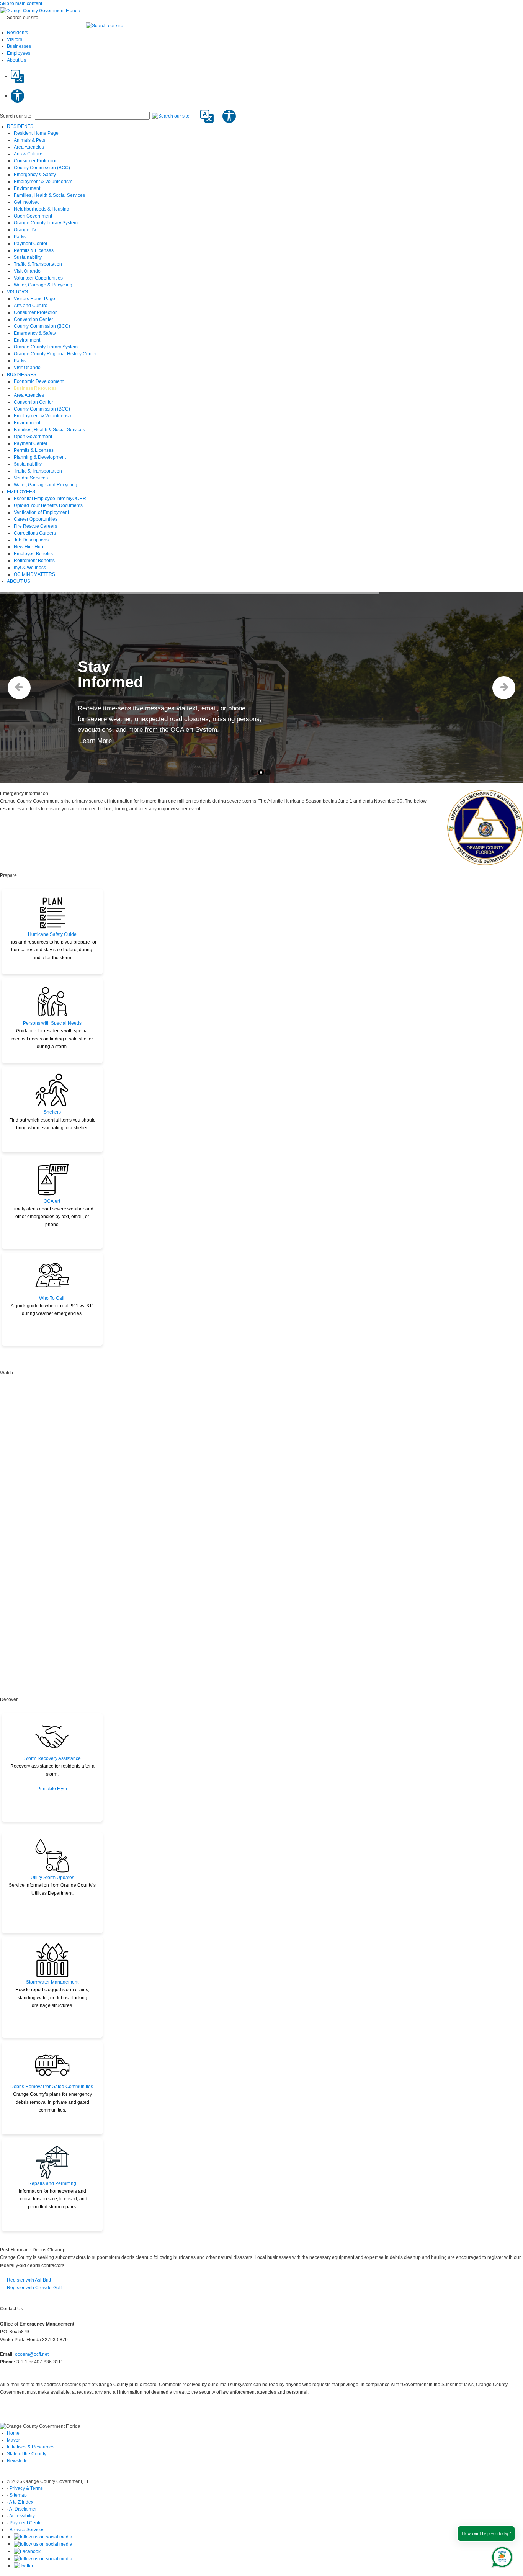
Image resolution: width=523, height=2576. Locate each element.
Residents (17, 33)
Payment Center (26, 2523)
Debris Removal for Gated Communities (52, 2087)
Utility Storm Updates (52, 1878)
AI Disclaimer (23, 2509)
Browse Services (27, 2530)
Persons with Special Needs (52, 1023)
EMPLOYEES (21, 492)
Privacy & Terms (26, 2488)
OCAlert (52, 1201)
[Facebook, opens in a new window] (27, 2551)
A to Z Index (21, 2502)
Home (13, 2433)
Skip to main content (21, 3)
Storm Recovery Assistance (52, 1758)
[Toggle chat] (501, 2556)
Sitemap (18, 2495)
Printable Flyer (52, 1789)
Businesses (19, 46)
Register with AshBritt (29, 2280)
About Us (16, 60)
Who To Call (52, 1298)
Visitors (15, 39)
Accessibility (22, 2516)
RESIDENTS (20, 126)
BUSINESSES (22, 375)
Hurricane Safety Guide (52, 934)
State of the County (27, 2454)
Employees (19, 53)
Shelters (52, 1112)
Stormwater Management (52, 1982)
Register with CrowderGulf (34, 2288)
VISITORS (17, 292)
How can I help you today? (486, 2533)
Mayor (13, 2440)
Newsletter (18, 2461)
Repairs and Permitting (52, 2183)
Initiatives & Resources (31, 2447)
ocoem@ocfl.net (32, 2354)
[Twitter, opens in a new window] (24, 2566)
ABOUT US (19, 581)
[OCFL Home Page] (40, 10)
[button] (105, 25)
